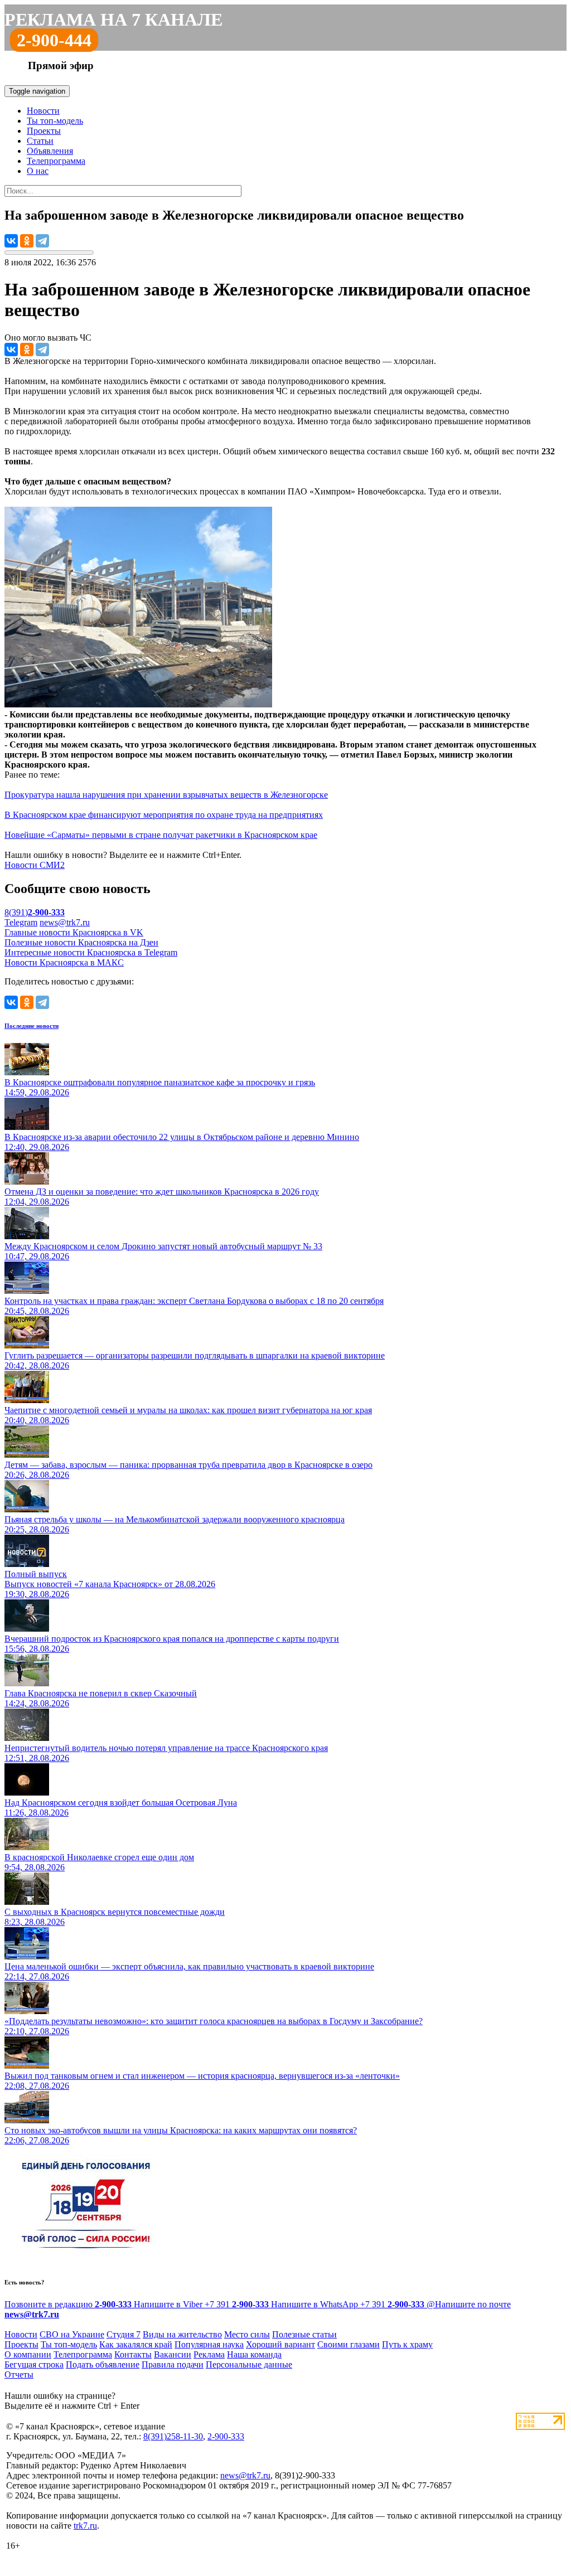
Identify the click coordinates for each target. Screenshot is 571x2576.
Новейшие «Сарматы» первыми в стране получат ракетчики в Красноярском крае (161, 835)
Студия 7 (124, 2334)
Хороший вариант (280, 2344)
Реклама (209, 2354)
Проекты (44, 131)
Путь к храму (407, 2344)
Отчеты (19, 2374)
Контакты (133, 2354)
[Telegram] (42, 241)
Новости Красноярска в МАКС (64, 962)
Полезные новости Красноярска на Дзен (81, 942)
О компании (28, 2354)
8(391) (35, 912)
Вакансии (173, 2354)
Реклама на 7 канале (113, 20)
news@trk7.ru (65, 922)
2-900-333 (226, 2436)
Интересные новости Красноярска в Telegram (91, 952)
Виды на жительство (182, 2334)
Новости (43, 111)
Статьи (40, 141)
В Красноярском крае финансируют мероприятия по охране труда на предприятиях (164, 815)
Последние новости (32, 1026)
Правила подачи (173, 2364)
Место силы (247, 2334)
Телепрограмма (56, 161)
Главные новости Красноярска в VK (74, 932)
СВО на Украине (72, 2334)
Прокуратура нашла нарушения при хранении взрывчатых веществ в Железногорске (166, 795)
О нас (38, 171)
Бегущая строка (34, 2364)
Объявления (50, 151)
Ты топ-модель (55, 121)
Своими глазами (349, 2344)
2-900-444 (54, 40)
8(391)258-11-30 (173, 2436)
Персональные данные (249, 2364)
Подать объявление (103, 2364)
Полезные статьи (304, 2334)
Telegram (21, 922)
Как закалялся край (136, 2344)
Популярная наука (209, 2344)
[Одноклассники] (27, 241)
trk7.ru (85, 2526)
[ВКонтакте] (11, 241)
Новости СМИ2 (35, 865)
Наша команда (254, 2354)
